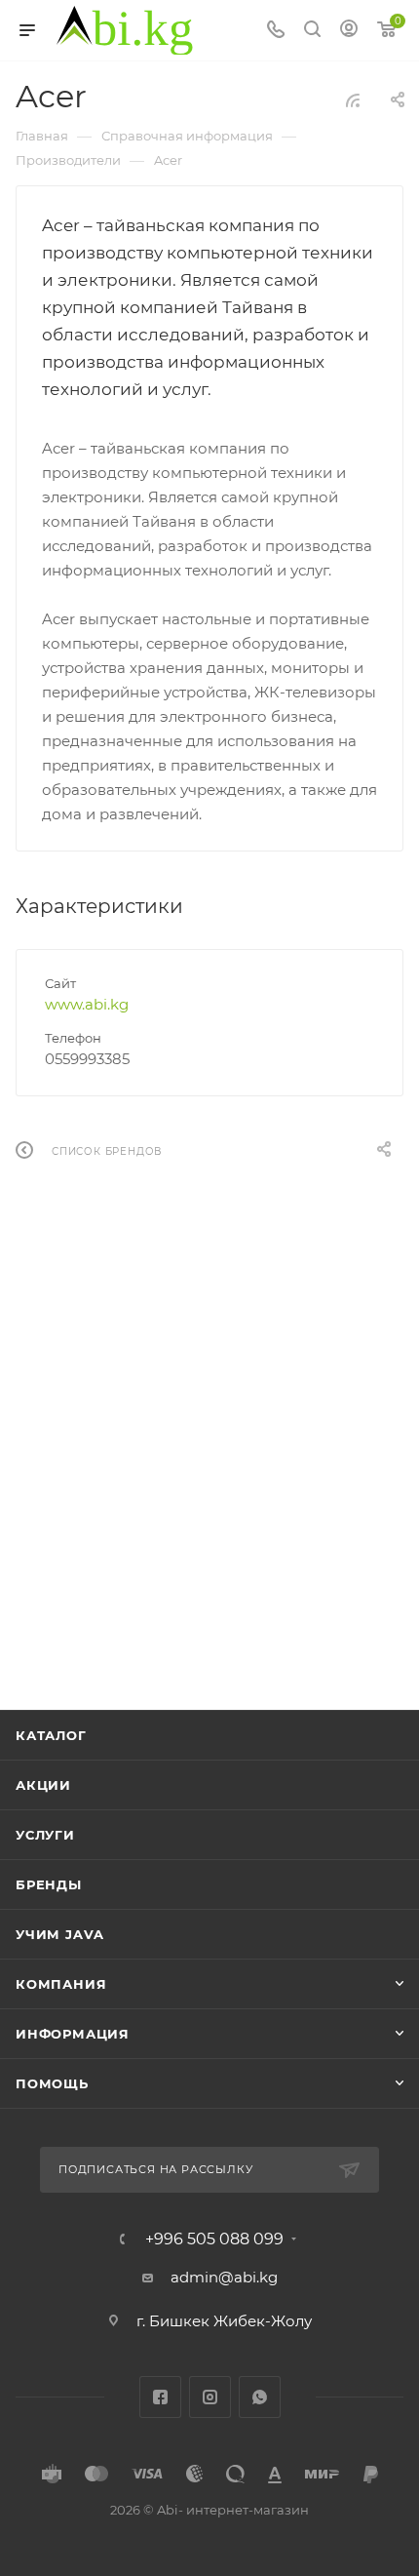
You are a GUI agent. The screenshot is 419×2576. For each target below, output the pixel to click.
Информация (73, 2034)
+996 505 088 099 (214, 2239)
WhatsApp (260, 2397)
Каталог (51, 1735)
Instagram (210, 2397)
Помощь (52, 2083)
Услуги (45, 1835)
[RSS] (353, 100)
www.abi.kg (87, 1004)
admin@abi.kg (224, 2277)
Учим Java (60, 1934)
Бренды (49, 1884)
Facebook (160, 2397)
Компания (61, 1984)
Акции (43, 1785)
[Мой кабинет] (349, 31)
